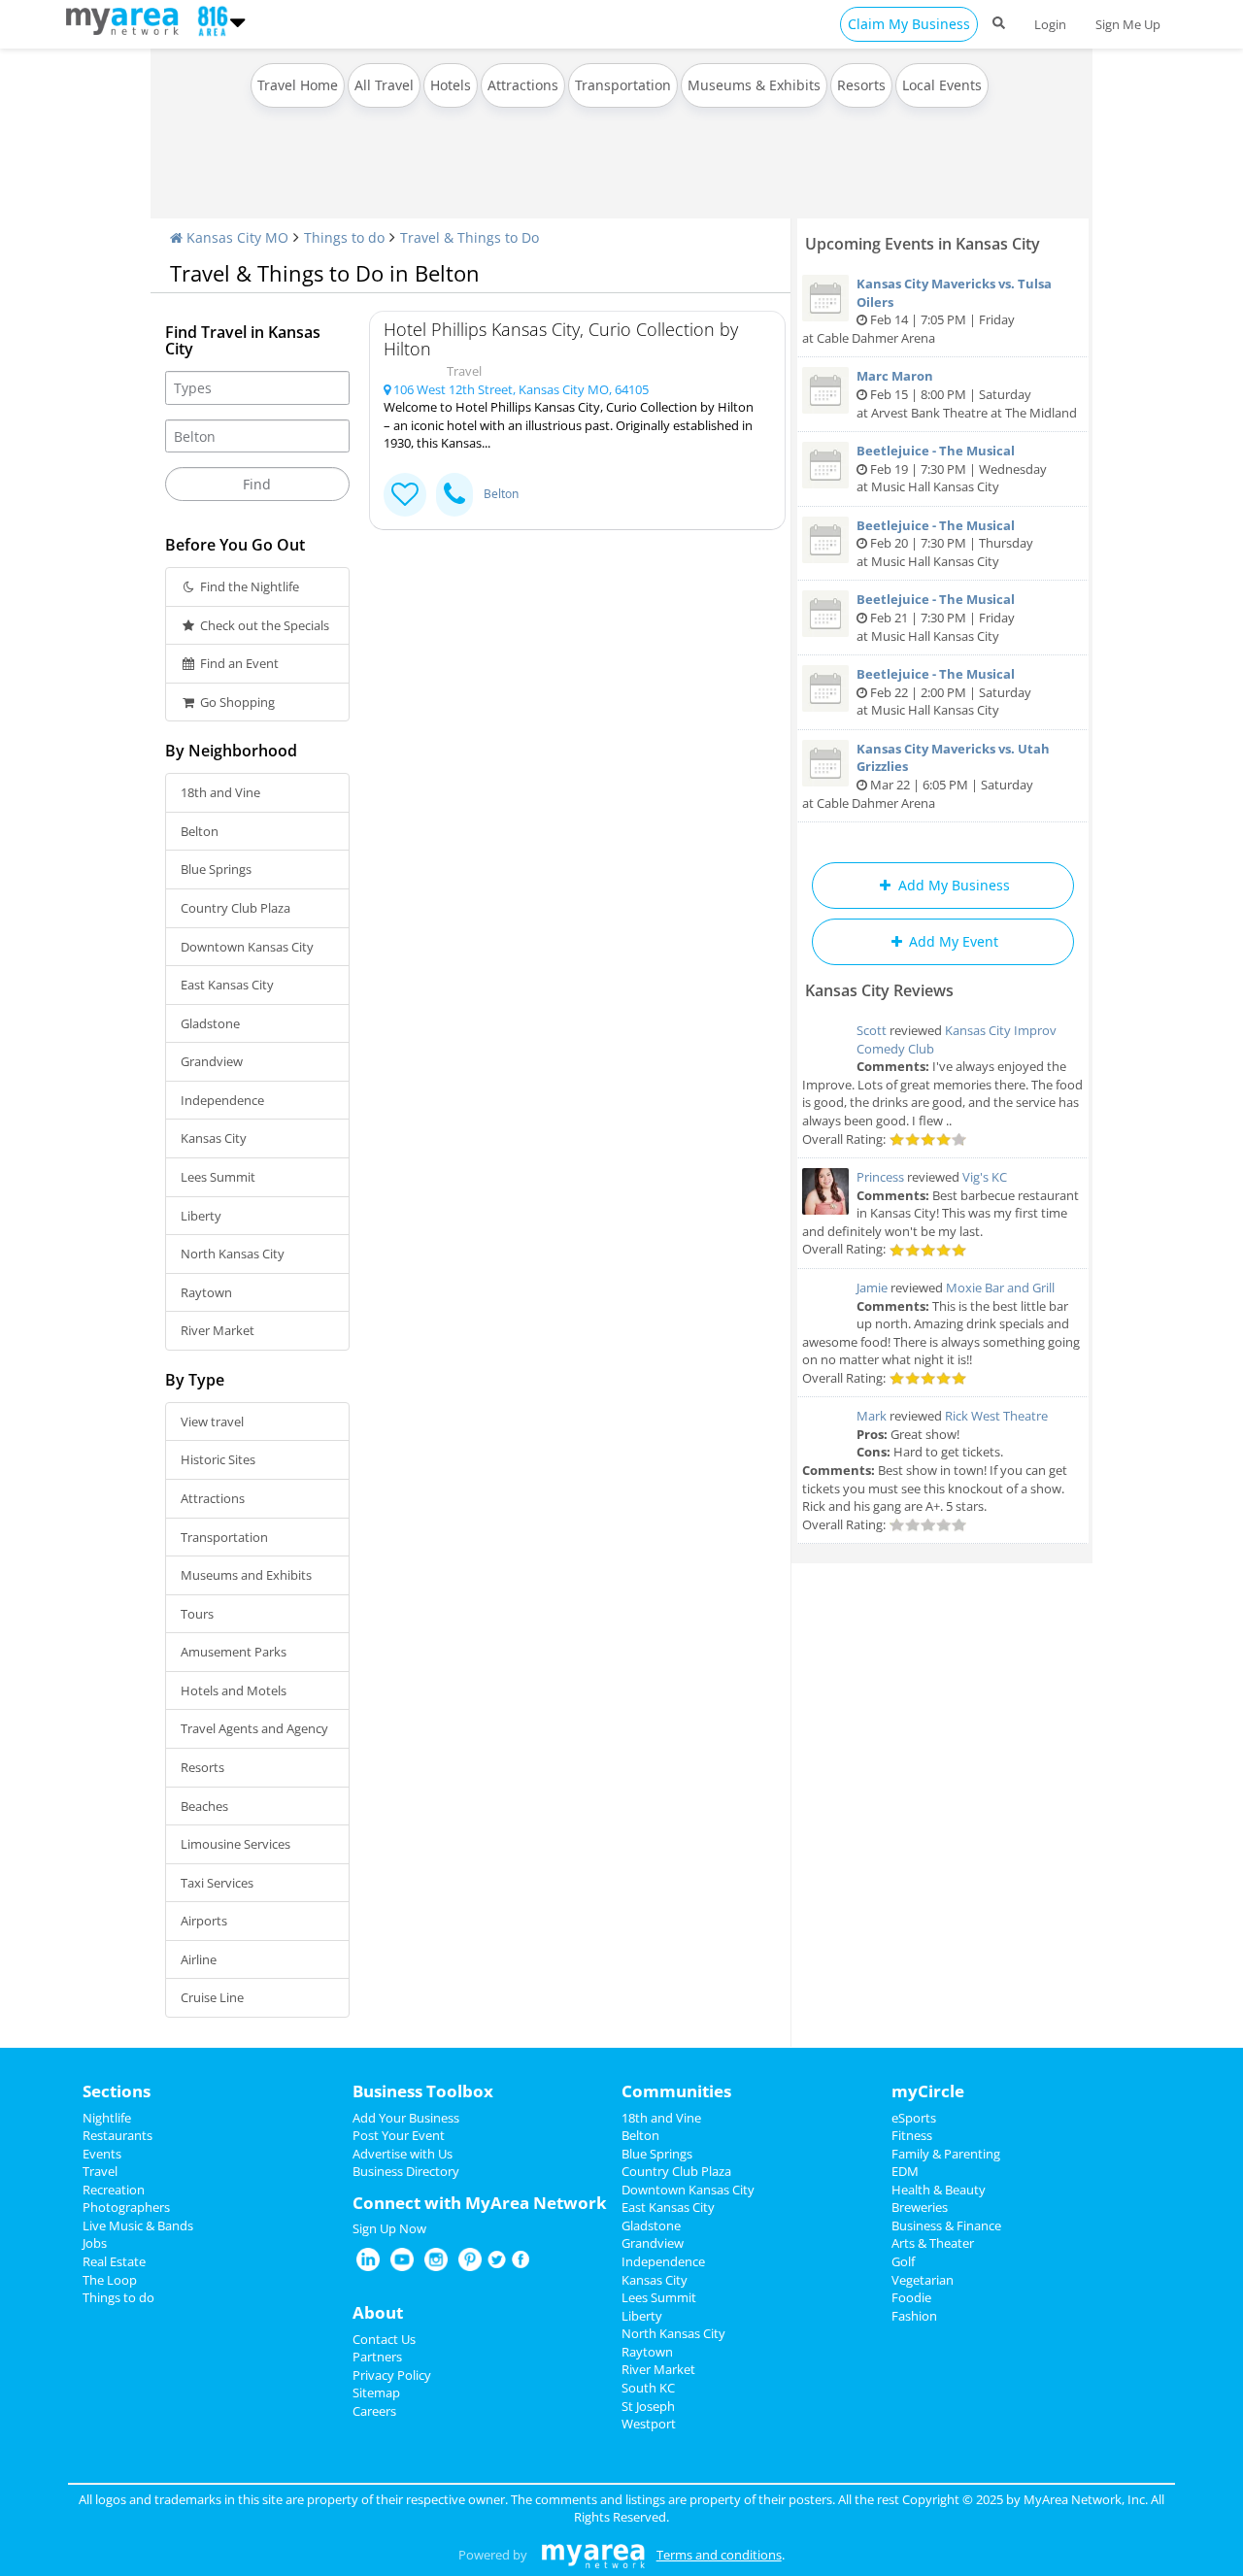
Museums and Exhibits (246, 1575)
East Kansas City (227, 985)
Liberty (201, 1216)
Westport (649, 2424)
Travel (100, 2171)
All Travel (384, 85)
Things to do (344, 237)
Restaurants (118, 2135)
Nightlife (107, 2118)
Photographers (126, 2207)
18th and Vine (220, 792)
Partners (377, 2357)
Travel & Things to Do (470, 237)
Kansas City (214, 1138)
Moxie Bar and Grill (1000, 1288)
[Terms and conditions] (593, 2555)
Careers (374, 2411)
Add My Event (952, 941)
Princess (880, 1177)
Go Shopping (236, 702)
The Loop (110, 2280)
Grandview (212, 1061)
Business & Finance (946, 2225)
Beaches (204, 1806)
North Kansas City (233, 1254)
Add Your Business (406, 2118)
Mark (872, 1416)
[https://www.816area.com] (127, 19)
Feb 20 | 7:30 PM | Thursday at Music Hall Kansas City (945, 543)
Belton (200, 831)
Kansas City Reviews (879, 990)
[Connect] (405, 495)
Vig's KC (985, 1177)
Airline (199, 1959)
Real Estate (114, 2261)
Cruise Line (212, 1997)
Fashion (914, 2316)
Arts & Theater (933, 2243)
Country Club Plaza (235, 908)
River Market (218, 1330)
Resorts (861, 85)
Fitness (912, 2135)
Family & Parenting (946, 2154)
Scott (872, 1030)
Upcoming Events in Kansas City (923, 244)
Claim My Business (909, 24)
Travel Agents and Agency (254, 1728)
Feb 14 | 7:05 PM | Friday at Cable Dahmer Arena (927, 311)
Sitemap (376, 2392)
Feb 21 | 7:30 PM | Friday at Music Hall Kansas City (936, 617)
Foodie (911, 2297)
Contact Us (384, 2339)
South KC (648, 2388)
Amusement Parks (234, 1652)
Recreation (114, 2190)
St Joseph (648, 2406)
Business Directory (406, 2171)
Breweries (920, 2207)
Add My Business (952, 885)
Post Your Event (399, 2135)
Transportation (623, 85)
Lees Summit (218, 1177)
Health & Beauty (939, 2190)
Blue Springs (216, 869)
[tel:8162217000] (454, 495)
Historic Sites (218, 1459)
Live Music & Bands (138, 2225)
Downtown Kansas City (247, 947)
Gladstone (210, 1023)
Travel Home (298, 85)
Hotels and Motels (234, 1690)
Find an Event (238, 663)
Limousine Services (235, 1844)
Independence (222, 1100)
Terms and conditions (719, 2555)
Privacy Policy (392, 2375)
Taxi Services (217, 1883)
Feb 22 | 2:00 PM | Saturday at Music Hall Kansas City (944, 692)
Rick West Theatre (996, 1416)
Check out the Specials (263, 625)
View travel (212, 1422)
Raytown (206, 1292)
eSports (914, 2118)
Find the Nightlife (248, 586)
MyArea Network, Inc (1084, 2499)
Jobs (95, 2243)
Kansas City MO (235, 237)
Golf (903, 2261)
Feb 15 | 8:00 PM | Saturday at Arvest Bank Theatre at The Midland (967, 394)
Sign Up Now (389, 2228)
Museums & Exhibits (754, 85)
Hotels (451, 85)
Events (102, 2154)
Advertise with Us (403, 2154)
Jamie (872, 1288)
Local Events (942, 85)
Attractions (523, 85)
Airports (204, 1921)
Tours (197, 1614)
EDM (905, 2171)
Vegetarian (923, 2280)
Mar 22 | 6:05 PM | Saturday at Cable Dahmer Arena (926, 776)
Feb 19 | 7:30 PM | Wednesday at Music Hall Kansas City (952, 468)
